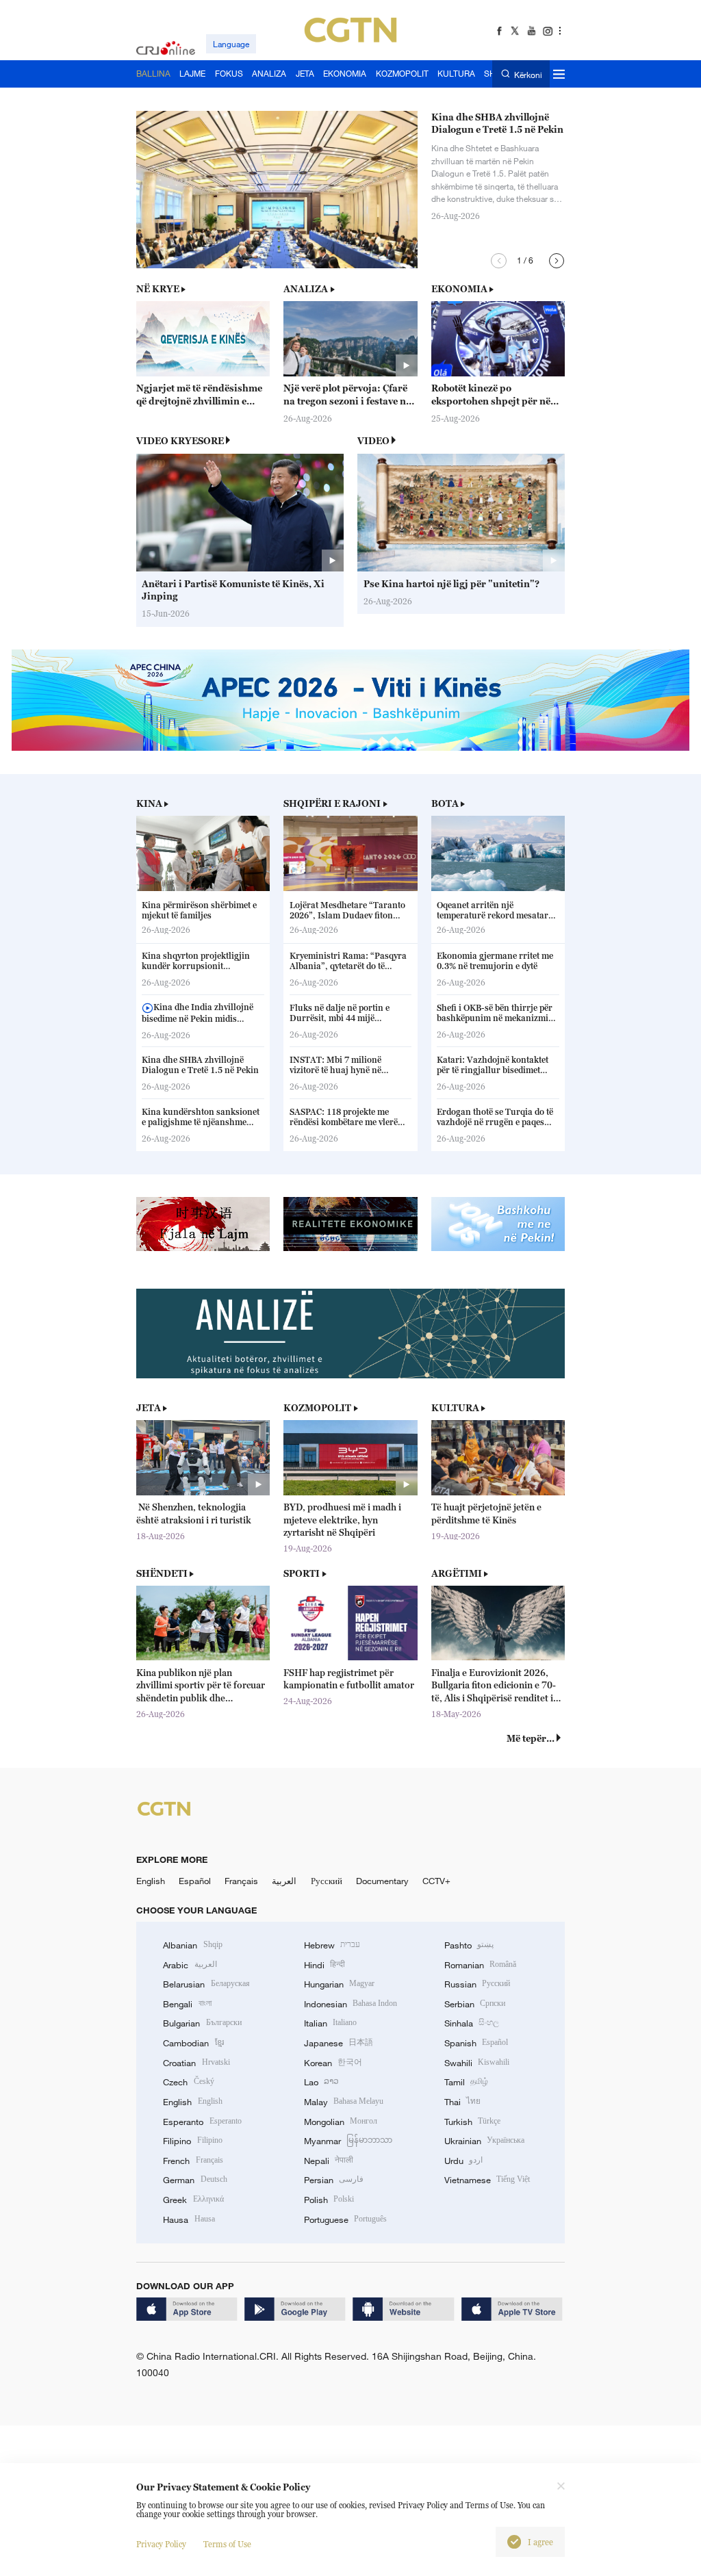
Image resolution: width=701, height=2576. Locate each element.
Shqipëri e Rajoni (332, 803)
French (193, 2161)
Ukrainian (484, 2141)
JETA (149, 1408)
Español (195, 1881)
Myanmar (348, 2141)
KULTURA (455, 1408)
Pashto (469, 1945)
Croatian (196, 2063)
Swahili (477, 2063)
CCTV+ (436, 1881)
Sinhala (472, 2023)
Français (241, 1881)
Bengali (187, 2004)
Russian (477, 1984)
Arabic (190, 1965)
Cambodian (193, 2043)
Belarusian (206, 1984)
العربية (284, 1881)
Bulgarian (202, 2023)
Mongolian (341, 2122)
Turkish (472, 2122)
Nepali (329, 2161)
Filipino (192, 2141)
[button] (499, 261)
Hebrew (332, 1945)
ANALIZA (306, 289)
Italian (330, 2023)
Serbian (475, 2004)
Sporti (302, 1573)
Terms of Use (227, 2544)
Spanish (476, 2043)
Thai (462, 2102)
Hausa (189, 2219)
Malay (344, 2102)
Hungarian (339, 1984)
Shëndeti (162, 1573)
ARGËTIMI (457, 1573)
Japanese (339, 2043)
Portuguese (345, 2219)
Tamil (466, 2082)
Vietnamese (487, 2180)
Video (373, 441)
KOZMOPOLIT (317, 1408)
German (195, 2180)
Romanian (480, 1965)
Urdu (463, 2161)
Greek (193, 2200)
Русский (327, 1881)
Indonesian (351, 2004)
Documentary (382, 1881)
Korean (333, 2063)
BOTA (445, 803)
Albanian (192, 1945)
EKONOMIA (459, 289)
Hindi (324, 1965)
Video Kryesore (180, 441)
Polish (329, 2200)
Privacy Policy (161, 2544)
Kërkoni (528, 74)
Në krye (158, 289)
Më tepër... (531, 1738)
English (151, 1881)
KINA (149, 803)
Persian (334, 2180)
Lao (321, 2082)
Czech (188, 2082)
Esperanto (202, 2122)
